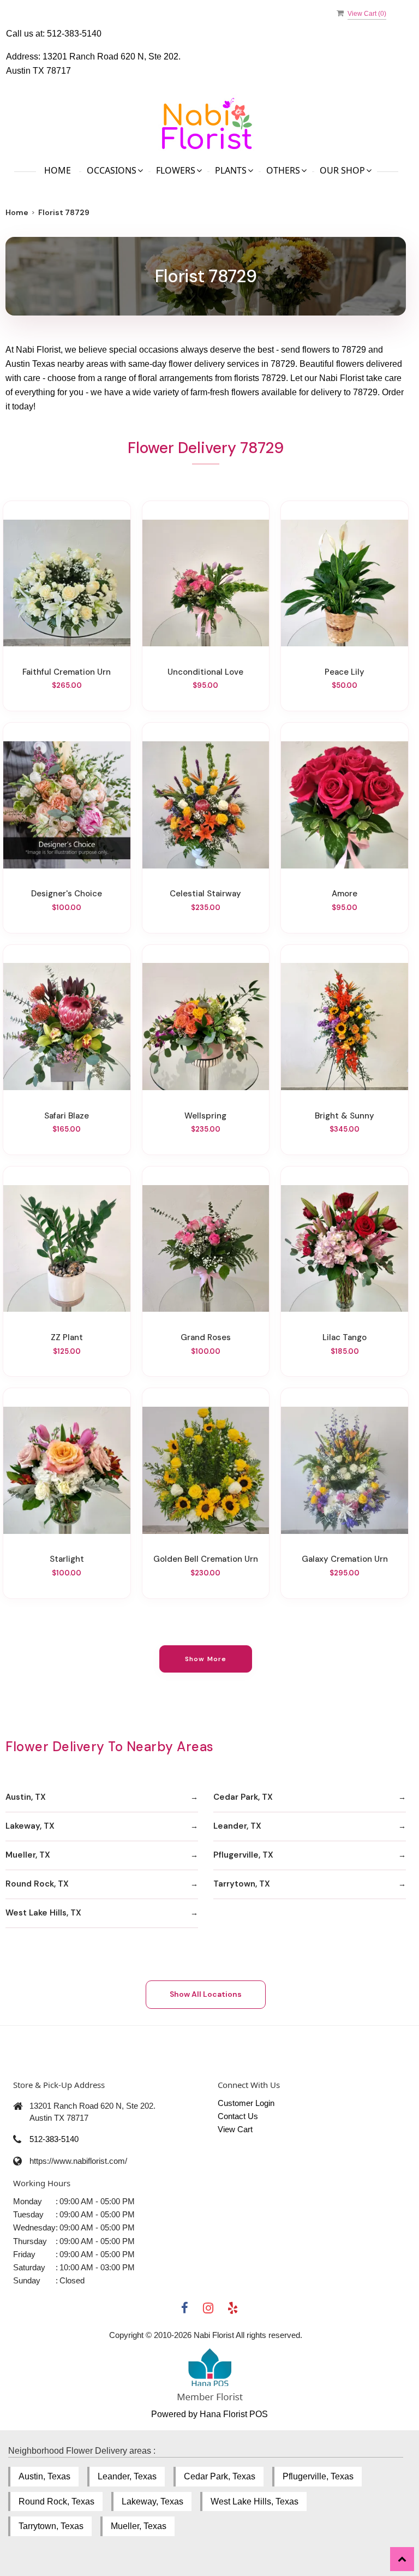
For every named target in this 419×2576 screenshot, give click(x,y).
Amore (345, 894)
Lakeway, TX (30, 1826)
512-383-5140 (74, 34)
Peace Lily (345, 672)
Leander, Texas (127, 2476)
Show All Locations (206, 1994)
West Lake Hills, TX (43, 1913)
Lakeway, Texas (152, 2501)
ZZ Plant (67, 1337)
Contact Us (238, 2116)
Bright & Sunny (345, 1116)
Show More (206, 1659)
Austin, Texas (44, 2476)
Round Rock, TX (37, 1884)
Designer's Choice (67, 894)
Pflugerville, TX (243, 1855)
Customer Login (246, 2103)
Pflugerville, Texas (318, 2476)
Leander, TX (237, 1826)
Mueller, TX (28, 1855)
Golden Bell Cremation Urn (206, 1559)
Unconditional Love (205, 672)
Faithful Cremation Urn (67, 672)
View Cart (235, 2129)
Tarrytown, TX (242, 1884)
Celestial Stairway (205, 894)
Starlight (67, 1559)
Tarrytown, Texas (51, 2526)
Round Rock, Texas (56, 2501)
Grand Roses (206, 1337)
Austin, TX (26, 1797)
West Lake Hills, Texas (255, 2501)
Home (58, 170)
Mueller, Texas (139, 2526)
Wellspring (205, 1116)
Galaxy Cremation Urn (345, 1559)
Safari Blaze (67, 1116)
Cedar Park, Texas (220, 2476)
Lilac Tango (345, 1337)
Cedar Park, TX (243, 1797)
